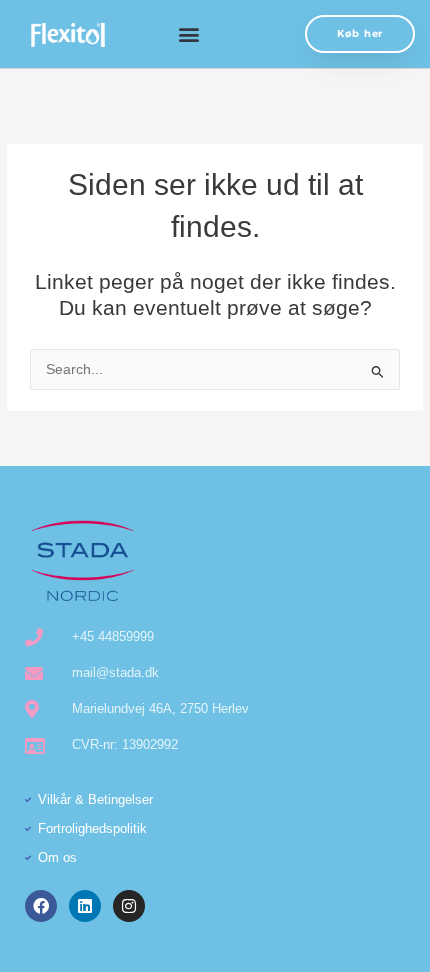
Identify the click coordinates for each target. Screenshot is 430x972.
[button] (188, 34)
